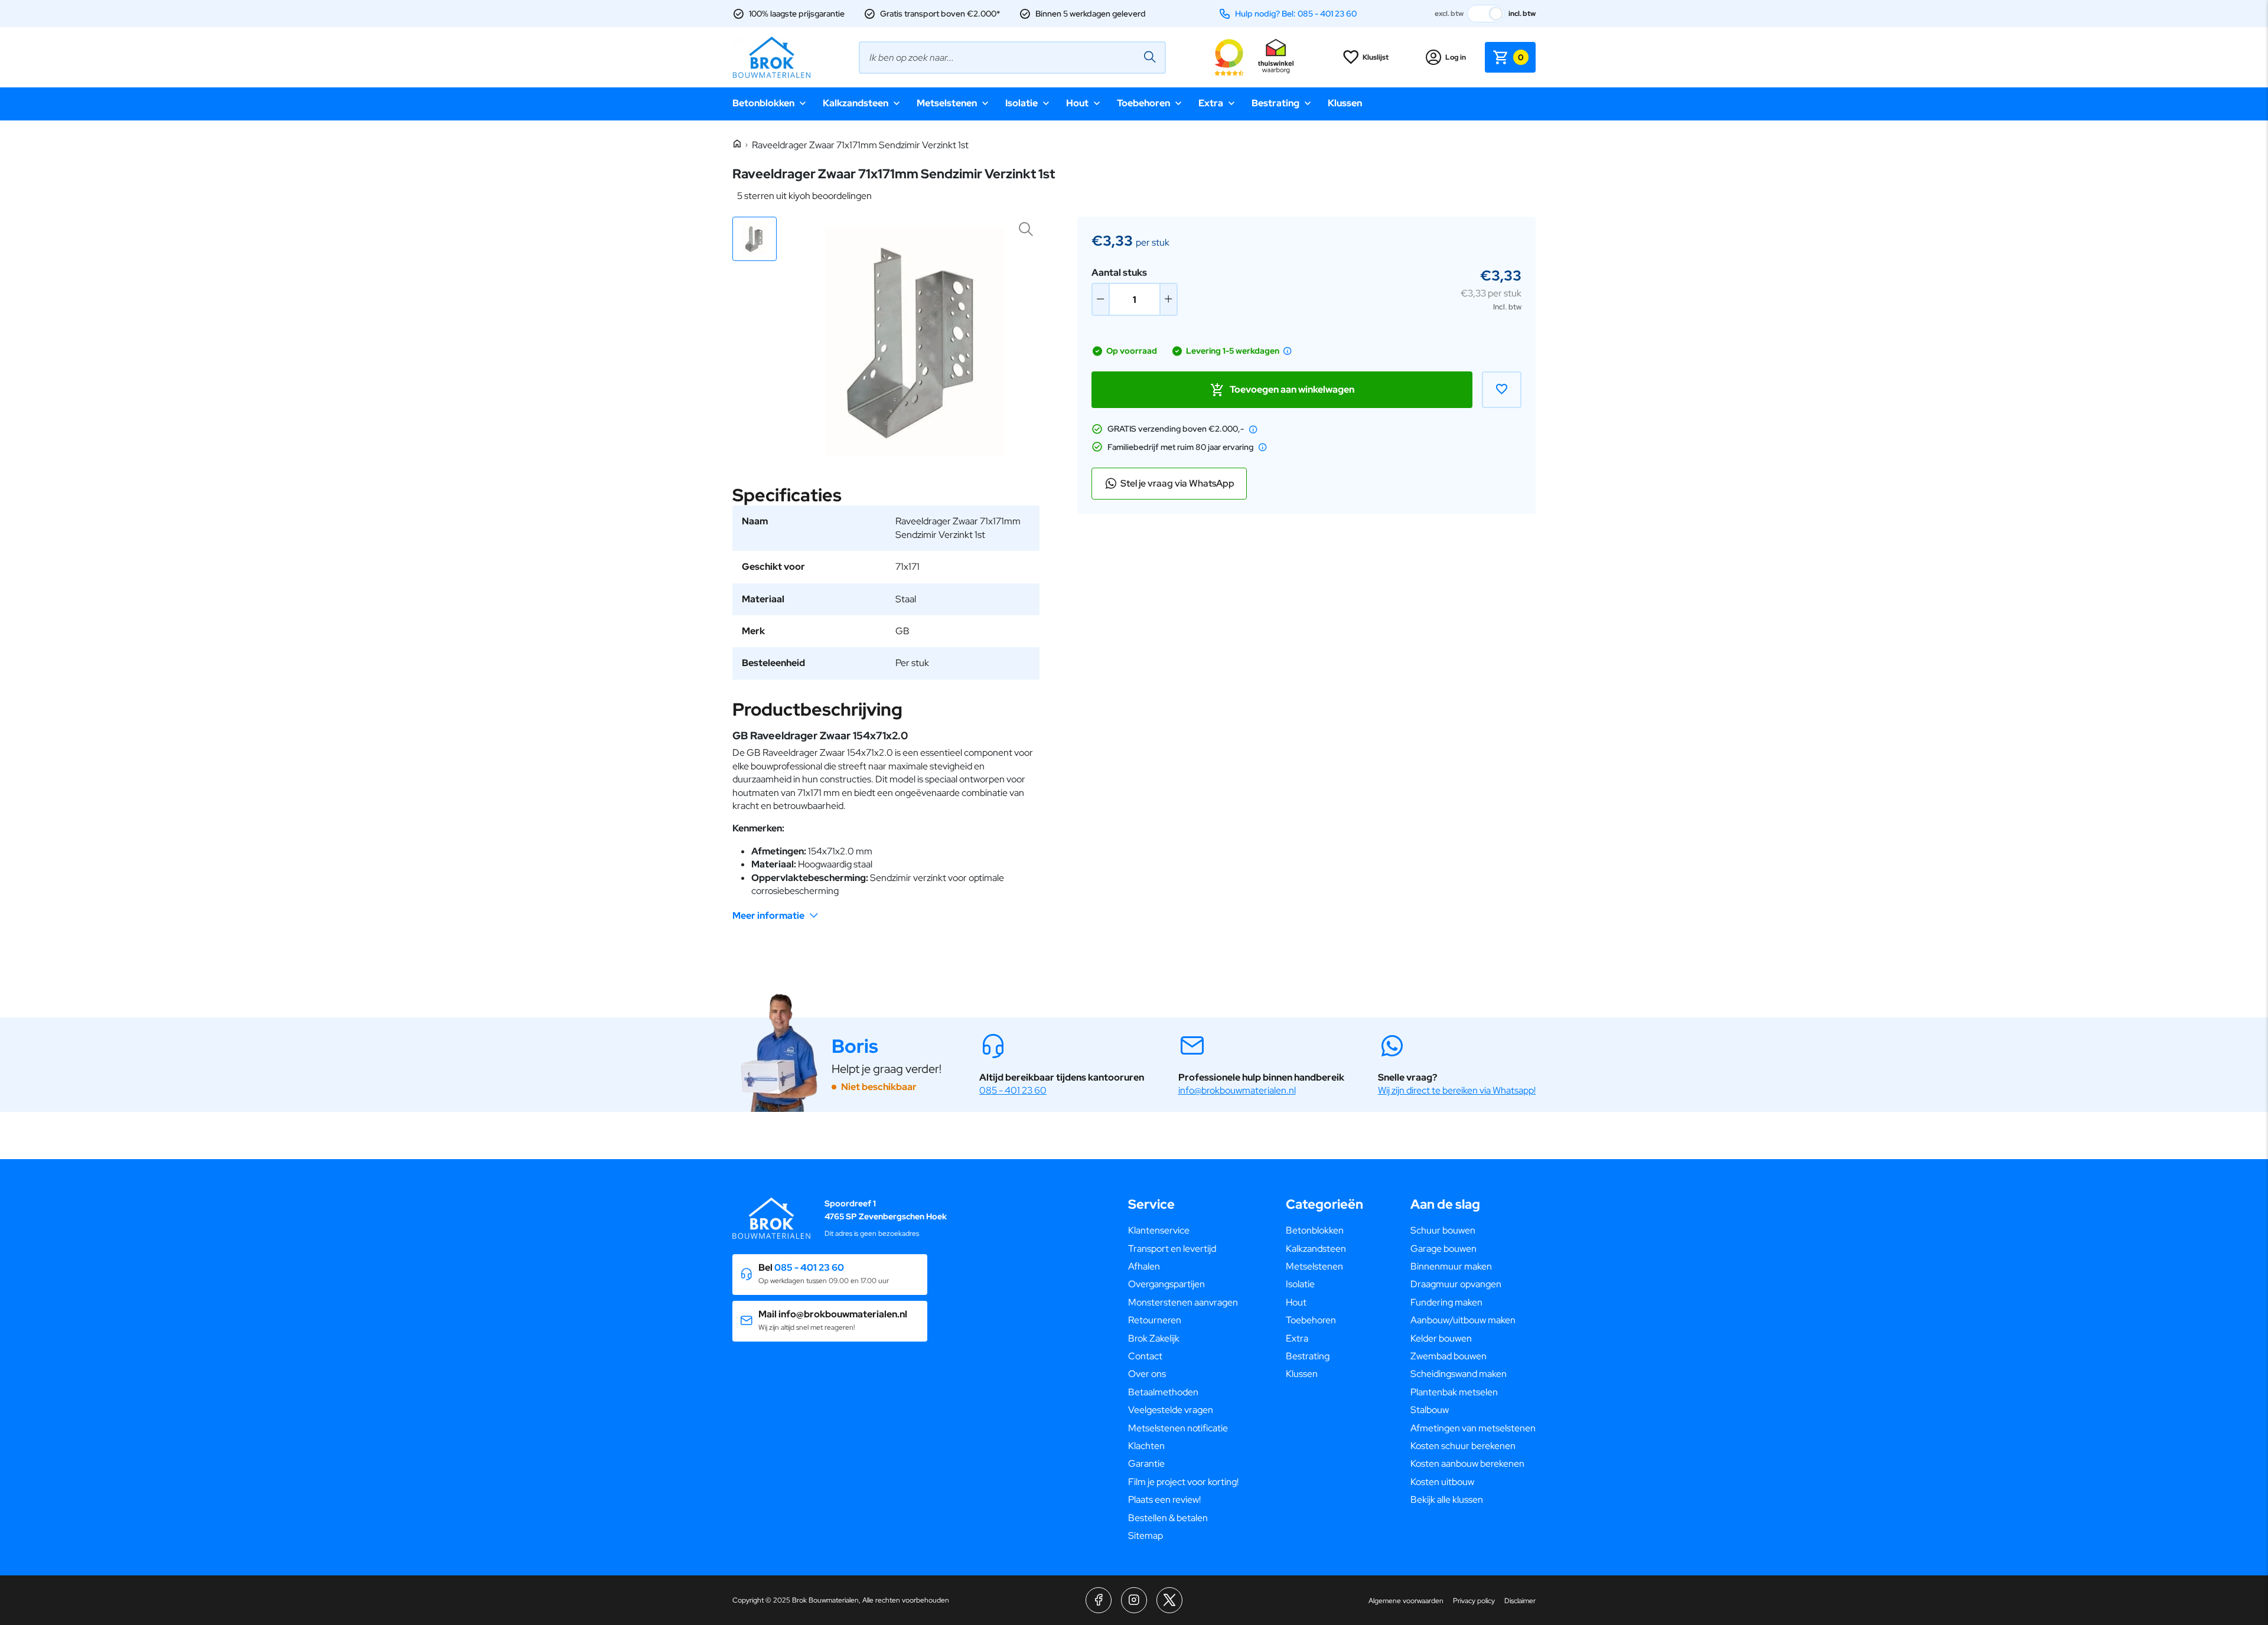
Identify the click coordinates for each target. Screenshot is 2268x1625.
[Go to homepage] (771, 57)
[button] (755, 239)
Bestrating (1275, 103)
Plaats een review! (1164, 1500)
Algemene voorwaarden (1406, 1601)
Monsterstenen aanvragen (1183, 1302)
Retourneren (1155, 1320)
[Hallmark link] (1276, 57)
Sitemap (1146, 1536)
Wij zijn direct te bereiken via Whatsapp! (1457, 1090)
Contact (1145, 1356)
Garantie (1146, 1464)
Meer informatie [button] (768, 916)
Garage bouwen (1443, 1249)
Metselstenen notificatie (1178, 1428)
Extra (1211, 103)
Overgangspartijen (1166, 1284)
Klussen (1345, 103)
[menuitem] (1183, 1231)
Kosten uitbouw (1442, 1482)
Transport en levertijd (1172, 1249)
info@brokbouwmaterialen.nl (1237, 1090)
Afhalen (1144, 1266)
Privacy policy (1474, 1601)
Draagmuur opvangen (1456, 1284)
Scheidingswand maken (1459, 1374)
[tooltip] (1288, 351)
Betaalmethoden (1163, 1392)
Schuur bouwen (1443, 1230)
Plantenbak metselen (1454, 1392)
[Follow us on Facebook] (1099, 1600)
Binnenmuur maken (1451, 1266)
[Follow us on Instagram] (1134, 1600)
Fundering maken (1446, 1302)
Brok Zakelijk (1154, 1338)
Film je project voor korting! (1183, 1482)
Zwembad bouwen (1449, 1356)
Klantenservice (1159, 1230)
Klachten (1146, 1446)
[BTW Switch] (1486, 14)
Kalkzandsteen (856, 103)
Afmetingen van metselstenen (1473, 1428)
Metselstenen (947, 103)
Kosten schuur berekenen (1463, 1446)
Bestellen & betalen (1168, 1518)
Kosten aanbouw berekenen (1467, 1464)
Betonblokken (763, 103)
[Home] (737, 144)
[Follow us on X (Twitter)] (1169, 1600)
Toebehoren (1143, 103)
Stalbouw (1430, 1410)
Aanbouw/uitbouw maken (1463, 1320)
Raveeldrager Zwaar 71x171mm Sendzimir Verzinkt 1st (860, 145)
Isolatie (1021, 103)
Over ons (1147, 1374)
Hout (1077, 103)
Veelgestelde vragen (1171, 1410)
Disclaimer (1520, 1601)
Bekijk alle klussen (1447, 1500)
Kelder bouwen (1441, 1338)
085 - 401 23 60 (1013, 1090)
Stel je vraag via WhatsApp (1177, 483)
